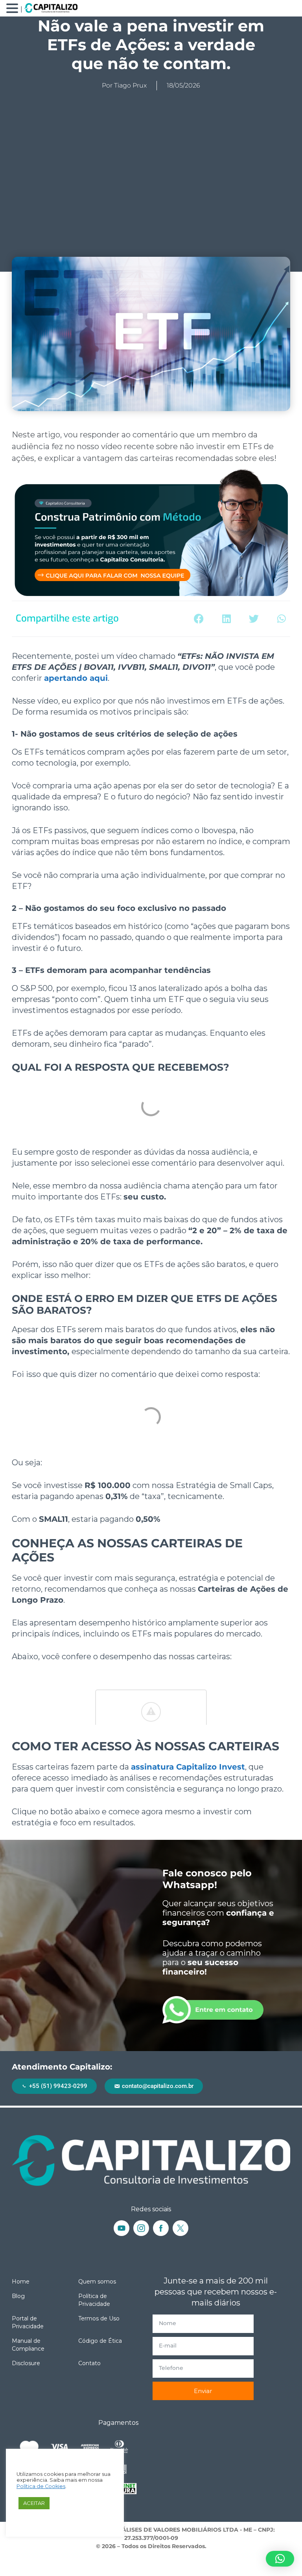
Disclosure (26, 2363)
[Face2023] (161, 2228)
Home (21, 2282)
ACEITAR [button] (34, 2503)
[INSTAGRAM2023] (141, 2228)
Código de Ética (100, 2341)
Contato (89, 2363)
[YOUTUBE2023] (122, 2228)
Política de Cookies (41, 2486)
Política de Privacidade (94, 2300)
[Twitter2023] (180, 2228)
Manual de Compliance (28, 2345)
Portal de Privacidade (28, 2322)
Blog (18, 2296)
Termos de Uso (99, 2318)
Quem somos (97, 2282)
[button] (199, 619)
